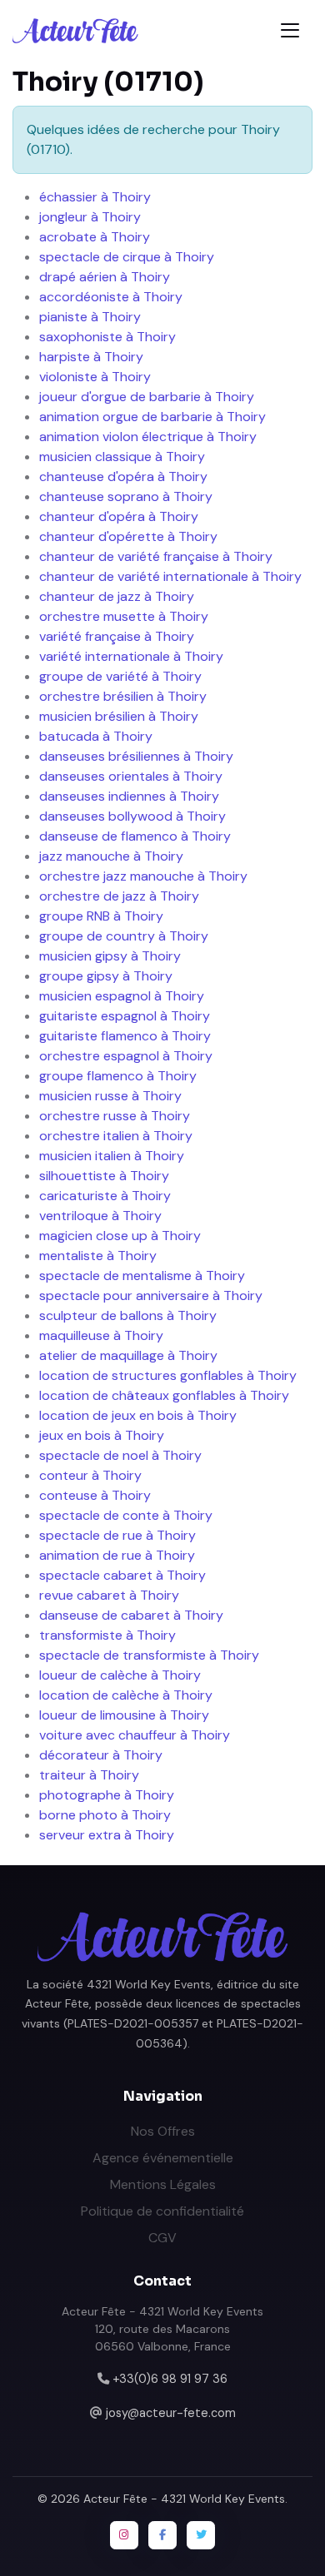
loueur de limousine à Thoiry (124, 1715)
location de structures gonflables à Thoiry (168, 1375)
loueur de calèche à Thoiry (120, 1675)
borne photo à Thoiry (105, 1815)
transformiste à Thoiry (107, 1635)
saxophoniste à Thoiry (107, 337)
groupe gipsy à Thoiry (106, 976)
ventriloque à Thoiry (100, 1216)
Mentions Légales (163, 2184)
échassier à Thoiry (95, 197)
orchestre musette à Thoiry (124, 616)
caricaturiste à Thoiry (105, 1196)
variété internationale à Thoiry (131, 656)
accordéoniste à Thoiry (111, 297)
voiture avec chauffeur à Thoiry (135, 1735)
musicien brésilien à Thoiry (119, 716)
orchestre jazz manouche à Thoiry (143, 876)
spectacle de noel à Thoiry (120, 1455)
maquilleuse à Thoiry (101, 1335)
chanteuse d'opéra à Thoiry (123, 476)
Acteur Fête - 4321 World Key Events (184, 2499)
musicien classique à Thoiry (122, 457)
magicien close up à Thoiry (120, 1236)
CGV (162, 2238)
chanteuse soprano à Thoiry (126, 496)
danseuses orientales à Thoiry (131, 776)
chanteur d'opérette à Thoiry (128, 536)
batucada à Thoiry (96, 736)
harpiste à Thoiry (91, 357)
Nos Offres (163, 2131)
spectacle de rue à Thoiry (117, 1535)
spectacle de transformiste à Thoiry (149, 1655)
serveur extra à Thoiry (107, 1835)
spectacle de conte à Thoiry (126, 1515)
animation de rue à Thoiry (117, 1555)
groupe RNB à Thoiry (101, 916)
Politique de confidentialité (162, 2211)
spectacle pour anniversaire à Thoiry (151, 1295)
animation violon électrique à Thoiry (148, 437)
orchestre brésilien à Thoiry (123, 696)
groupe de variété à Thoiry (120, 676)
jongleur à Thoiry (90, 217)
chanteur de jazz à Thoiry (117, 596)
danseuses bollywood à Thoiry (132, 816)
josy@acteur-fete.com (171, 2413)
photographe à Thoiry (107, 1795)
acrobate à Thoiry (95, 237)
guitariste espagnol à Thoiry (125, 1016)
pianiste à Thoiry (90, 317)
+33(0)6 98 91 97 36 (170, 2379)
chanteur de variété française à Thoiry (156, 556)
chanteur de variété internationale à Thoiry (170, 576)
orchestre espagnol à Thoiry (126, 1056)
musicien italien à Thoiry (112, 1156)
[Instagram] (124, 2535)
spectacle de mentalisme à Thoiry (142, 1276)
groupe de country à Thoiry (124, 936)
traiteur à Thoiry (89, 1775)
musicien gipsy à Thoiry (110, 956)
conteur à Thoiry (90, 1475)
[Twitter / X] (201, 2535)
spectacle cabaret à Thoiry (122, 1575)
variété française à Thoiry (117, 636)
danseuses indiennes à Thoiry (129, 796)
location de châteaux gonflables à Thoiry (164, 1395)
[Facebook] (162, 2535)
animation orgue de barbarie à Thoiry (152, 417)
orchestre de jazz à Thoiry (119, 896)
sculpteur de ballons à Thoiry (128, 1315)
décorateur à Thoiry (101, 1755)
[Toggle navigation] (290, 30)
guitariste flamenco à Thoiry (125, 1036)
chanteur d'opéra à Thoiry (119, 516)
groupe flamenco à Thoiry (118, 1076)
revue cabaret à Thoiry (109, 1595)
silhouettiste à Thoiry (104, 1176)
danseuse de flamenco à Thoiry (135, 836)
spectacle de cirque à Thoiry (127, 257)
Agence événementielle (163, 2158)
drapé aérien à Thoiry (105, 277)
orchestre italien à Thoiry (116, 1136)
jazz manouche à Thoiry (111, 856)
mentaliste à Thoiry (98, 1256)
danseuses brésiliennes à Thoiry (136, 756)
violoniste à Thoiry (95, 377)
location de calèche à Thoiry (126, 1695)
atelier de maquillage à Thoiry (128, 1355)
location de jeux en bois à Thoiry (138, 1415)
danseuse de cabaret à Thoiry (131, 1615)
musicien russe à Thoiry (110, 1096)
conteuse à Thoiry (95, 1495)
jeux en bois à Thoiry (102, 1435)
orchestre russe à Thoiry (115, 1116)
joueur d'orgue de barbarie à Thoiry (147, 397)
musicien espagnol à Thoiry (122, 996)
